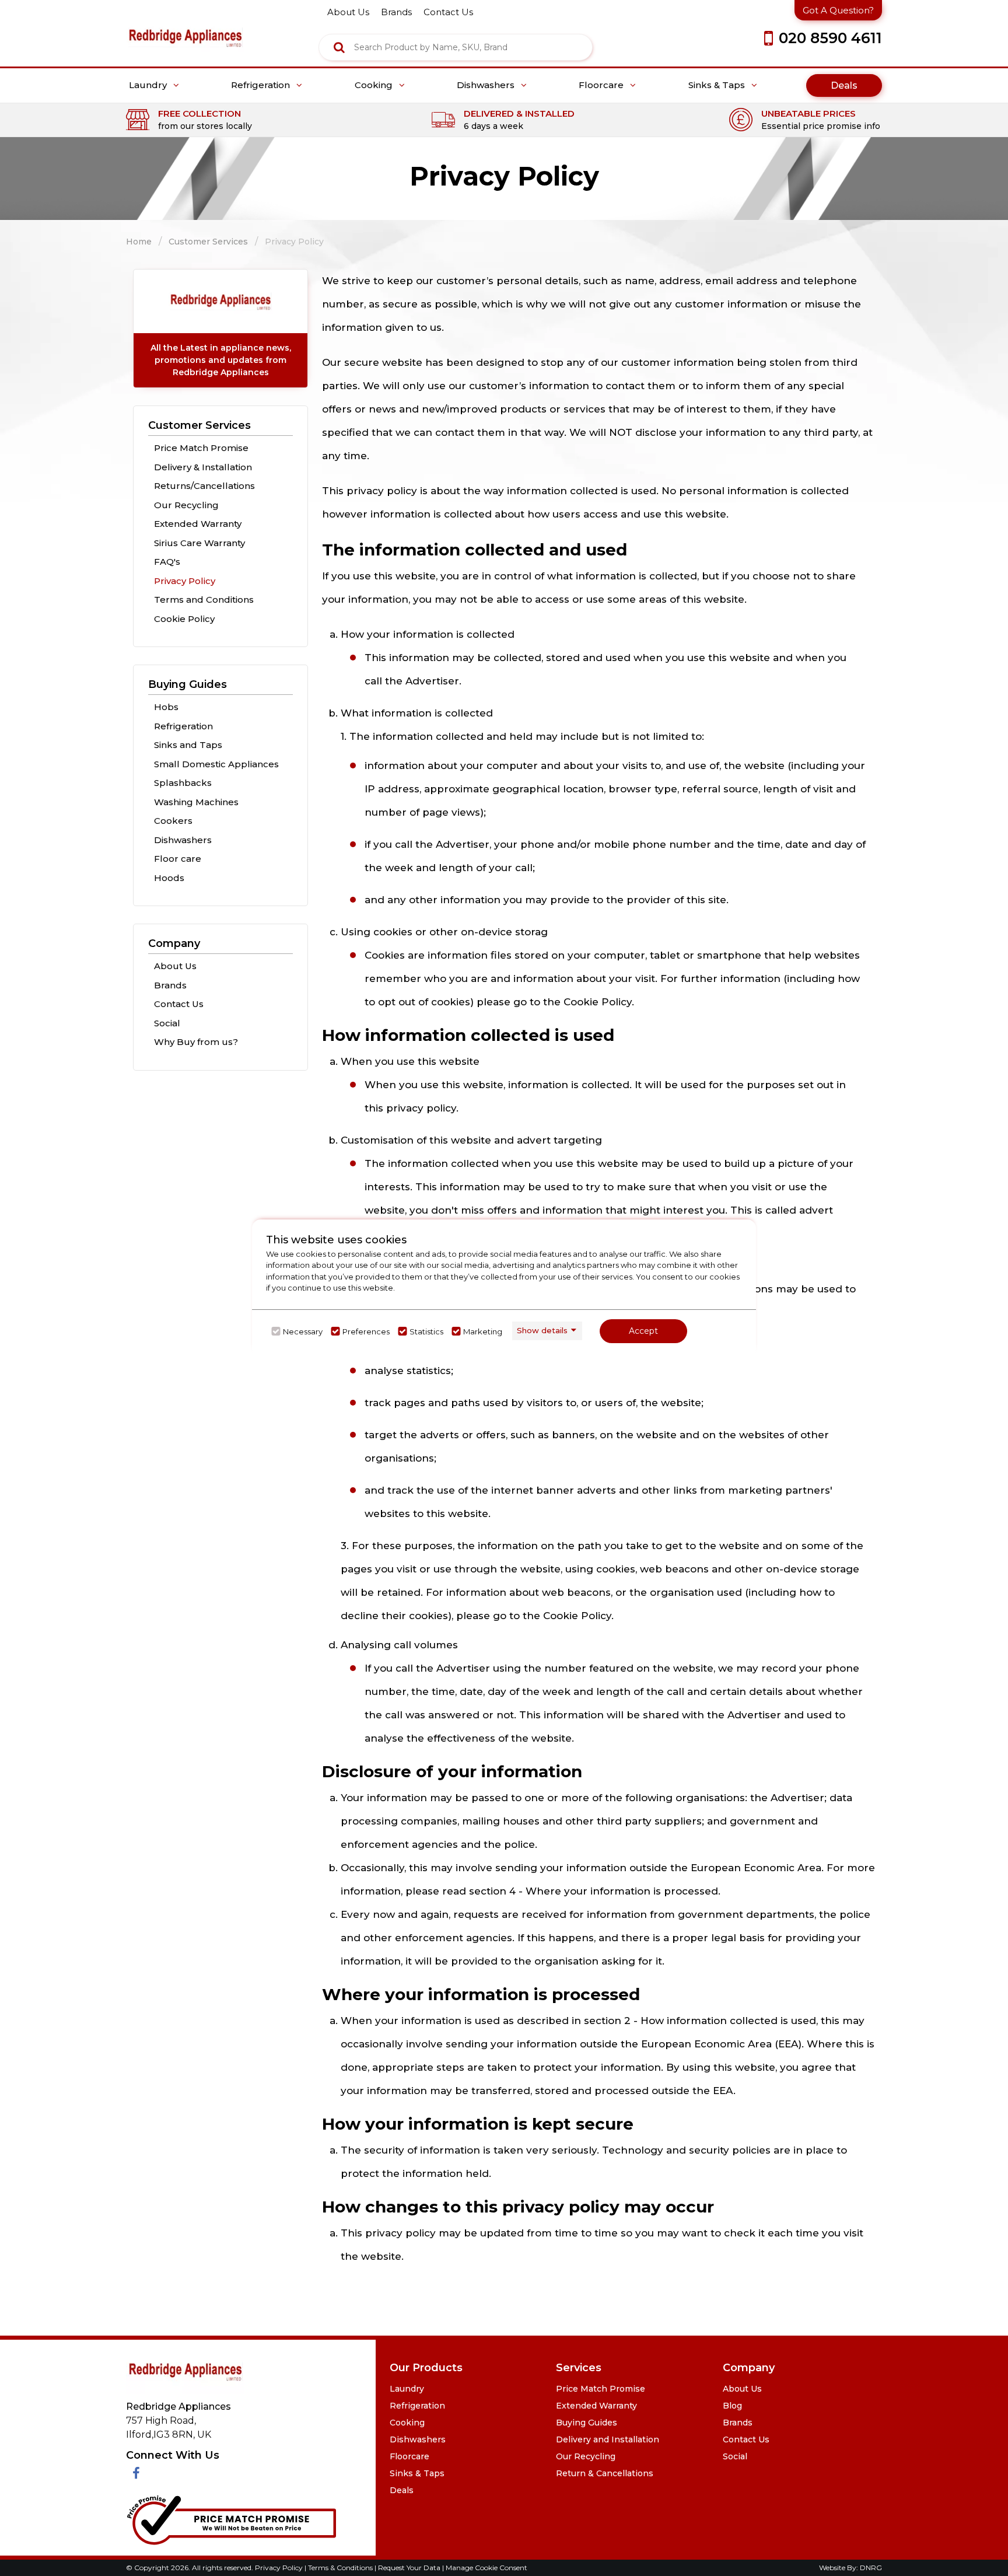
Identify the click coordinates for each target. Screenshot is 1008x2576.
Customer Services (208, 242)
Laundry (149, 85)
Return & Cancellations (605, 2473)
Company (174, 943)
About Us (175, 966)
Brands (170, 985)
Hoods (169, 878)
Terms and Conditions (204, 600)
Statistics (426, 1331)
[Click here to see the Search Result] (339, 47)
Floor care (178, 859)
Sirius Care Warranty (199, 543)
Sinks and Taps (188, 745)
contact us (448, 12)
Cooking (375, 85)
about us (348, 12)
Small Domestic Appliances (216, 764)
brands (396, 12)
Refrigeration (262, 85)
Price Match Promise (201, 448)
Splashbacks (183, 783)
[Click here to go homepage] (185, 29)
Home (139, 242)
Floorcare (602, 85)
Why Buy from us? (196, 1042)
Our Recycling (186, 505)
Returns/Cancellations (204, 486)
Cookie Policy (184, 619)
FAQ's (167, 562)
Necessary (303, 1331)
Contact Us (179, 1004)
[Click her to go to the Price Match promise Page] (231, 2517)
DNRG (871, 2568)
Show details (542, 1330)
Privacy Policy (185, 581)
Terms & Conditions (341, 2568)
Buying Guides (188, 684)
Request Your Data (409, 2568)
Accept (643, 1331)
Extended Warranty (198, 524)
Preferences (366, 1331)
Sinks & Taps (718, 85)
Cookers (173, 821)
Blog (732, 2406)
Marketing (483, 1331)
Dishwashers (487, 85)
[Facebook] (136, 2474)
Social (167, 1023)
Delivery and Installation (608, 2439)
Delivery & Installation (203, 467)
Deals (844, 85)
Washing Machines (196, 802)
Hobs (166, 707)
